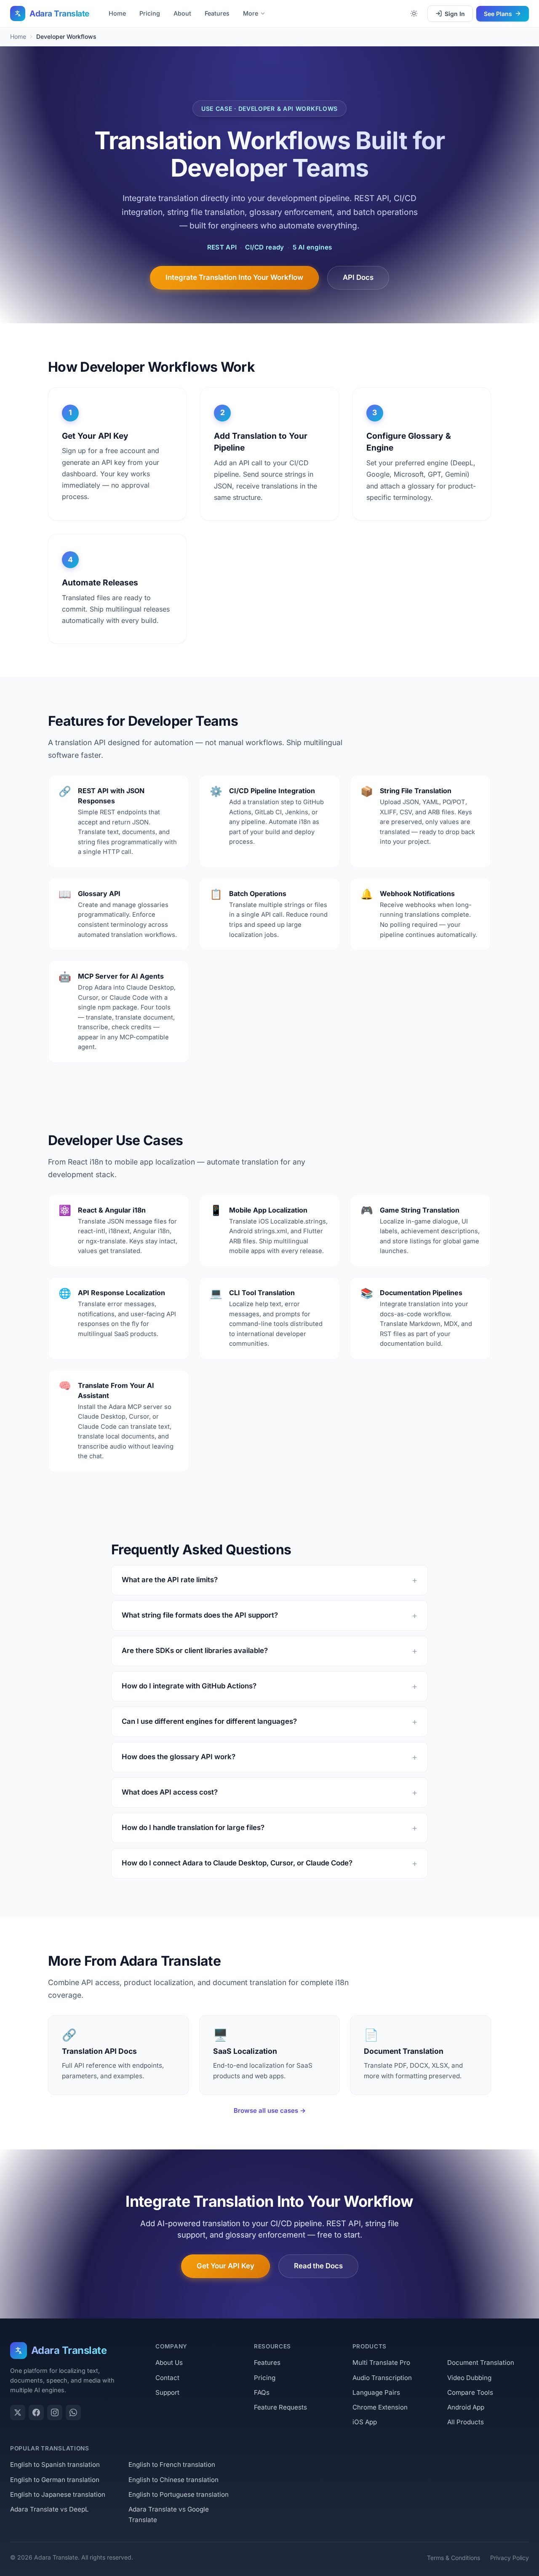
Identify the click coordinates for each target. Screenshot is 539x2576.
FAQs (262, 2392)
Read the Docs (318, 2266)
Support (167, 2392)
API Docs (358, 277)
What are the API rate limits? (170, 1580)
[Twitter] (18, 2412)
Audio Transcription (382, 2378)
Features (217, 13)
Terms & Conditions (454, 2558)
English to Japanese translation (58, 2494)
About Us (169, 2363)
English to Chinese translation (173, 2480)
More (251, 13)
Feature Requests (280, 2407)
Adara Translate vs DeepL (49, 2509)
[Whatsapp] (73, 2412)
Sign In (455, 14)
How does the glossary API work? (179, 1757)
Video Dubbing (469, 2378)
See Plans (498, 14)
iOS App (365, 2422)
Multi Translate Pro (381, 2363)
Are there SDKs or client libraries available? (195, 1650)
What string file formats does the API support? (200, 1615)
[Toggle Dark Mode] (414, 13)
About (182, 13)
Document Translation (481, 2363)
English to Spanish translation (55, 2465)
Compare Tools (470, 2392)
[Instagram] (55, 2412)
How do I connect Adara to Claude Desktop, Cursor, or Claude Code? (237, 1863)
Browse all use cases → (270, 2110)
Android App (466, 2407)
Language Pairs (376, 2392)
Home (117, 13)
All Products (466, 2422)
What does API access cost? (170, 1792)
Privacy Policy (510, 2558)
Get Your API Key (225, 2266)
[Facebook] (36, 2412)
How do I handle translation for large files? (193, 1827)
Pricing (150, 13)
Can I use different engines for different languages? (209, 1721)
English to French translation (172, 2465)
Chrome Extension (380, 2407)
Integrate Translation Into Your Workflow (234, 277)
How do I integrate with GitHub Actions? (189, 1686)
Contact (167, 2378)
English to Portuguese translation (179, 2494)
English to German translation (55, 2480)
